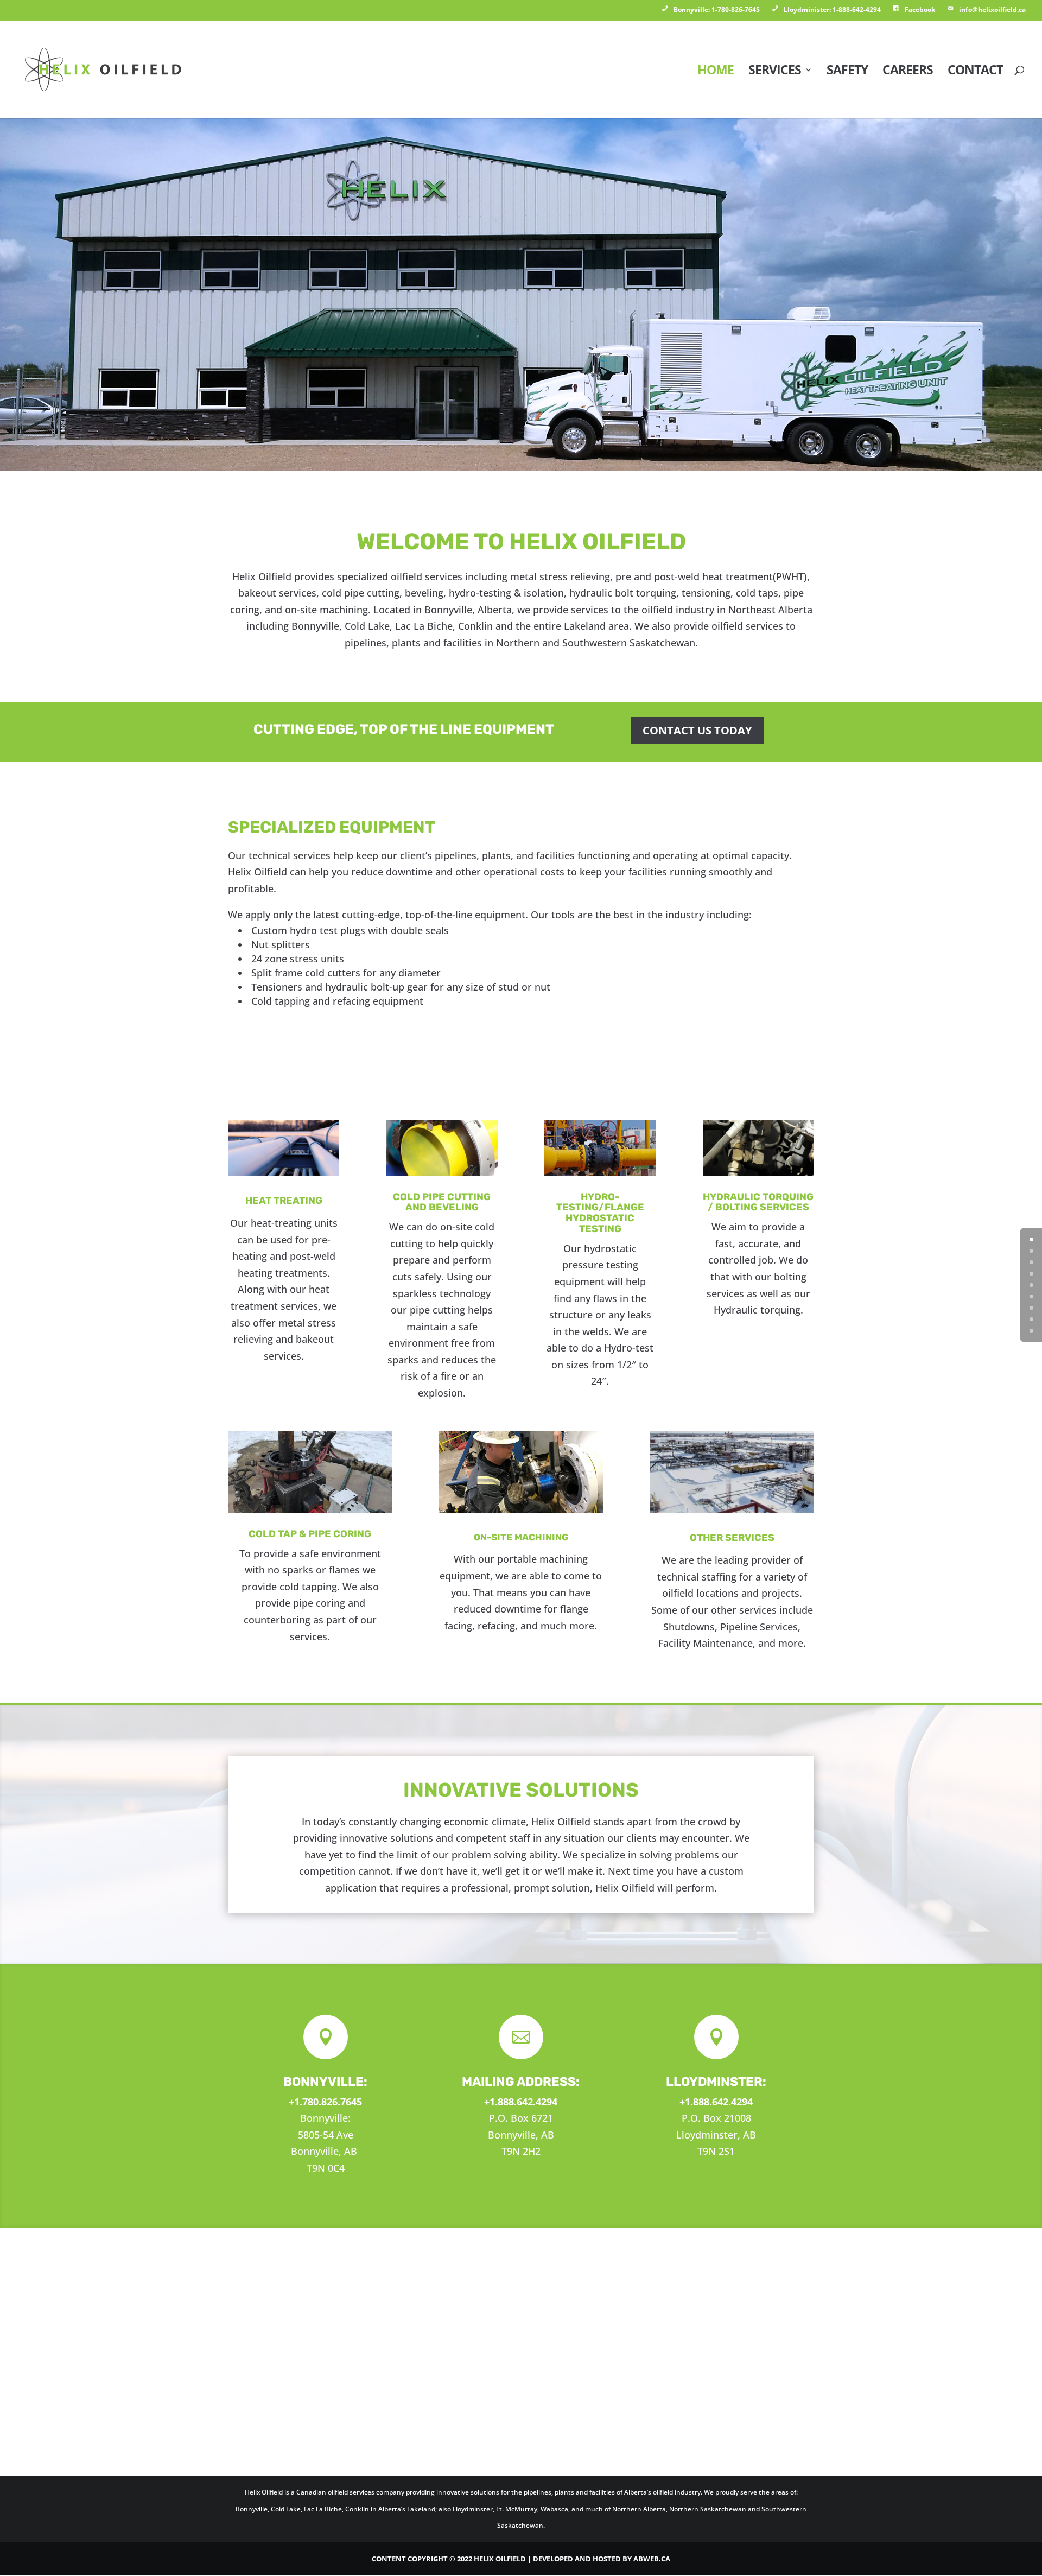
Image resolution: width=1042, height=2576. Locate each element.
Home (716, 72)
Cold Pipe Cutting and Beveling (442, 1202)
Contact (975, 72)
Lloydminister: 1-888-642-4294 (832, 9)
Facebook (920, 9)
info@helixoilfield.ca (992, 9)
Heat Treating (284, 1201)
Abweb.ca (652, 2559)
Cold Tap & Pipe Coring (310, 1534)
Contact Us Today (697, 730)
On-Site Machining (521, 1537)
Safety (847, 72)
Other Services (732, 1538)
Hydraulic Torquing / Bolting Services (758, 1202)
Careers (908, 72)
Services (775, 72)
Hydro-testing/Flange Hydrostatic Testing (600, 1213)
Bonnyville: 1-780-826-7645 (717, 9)
